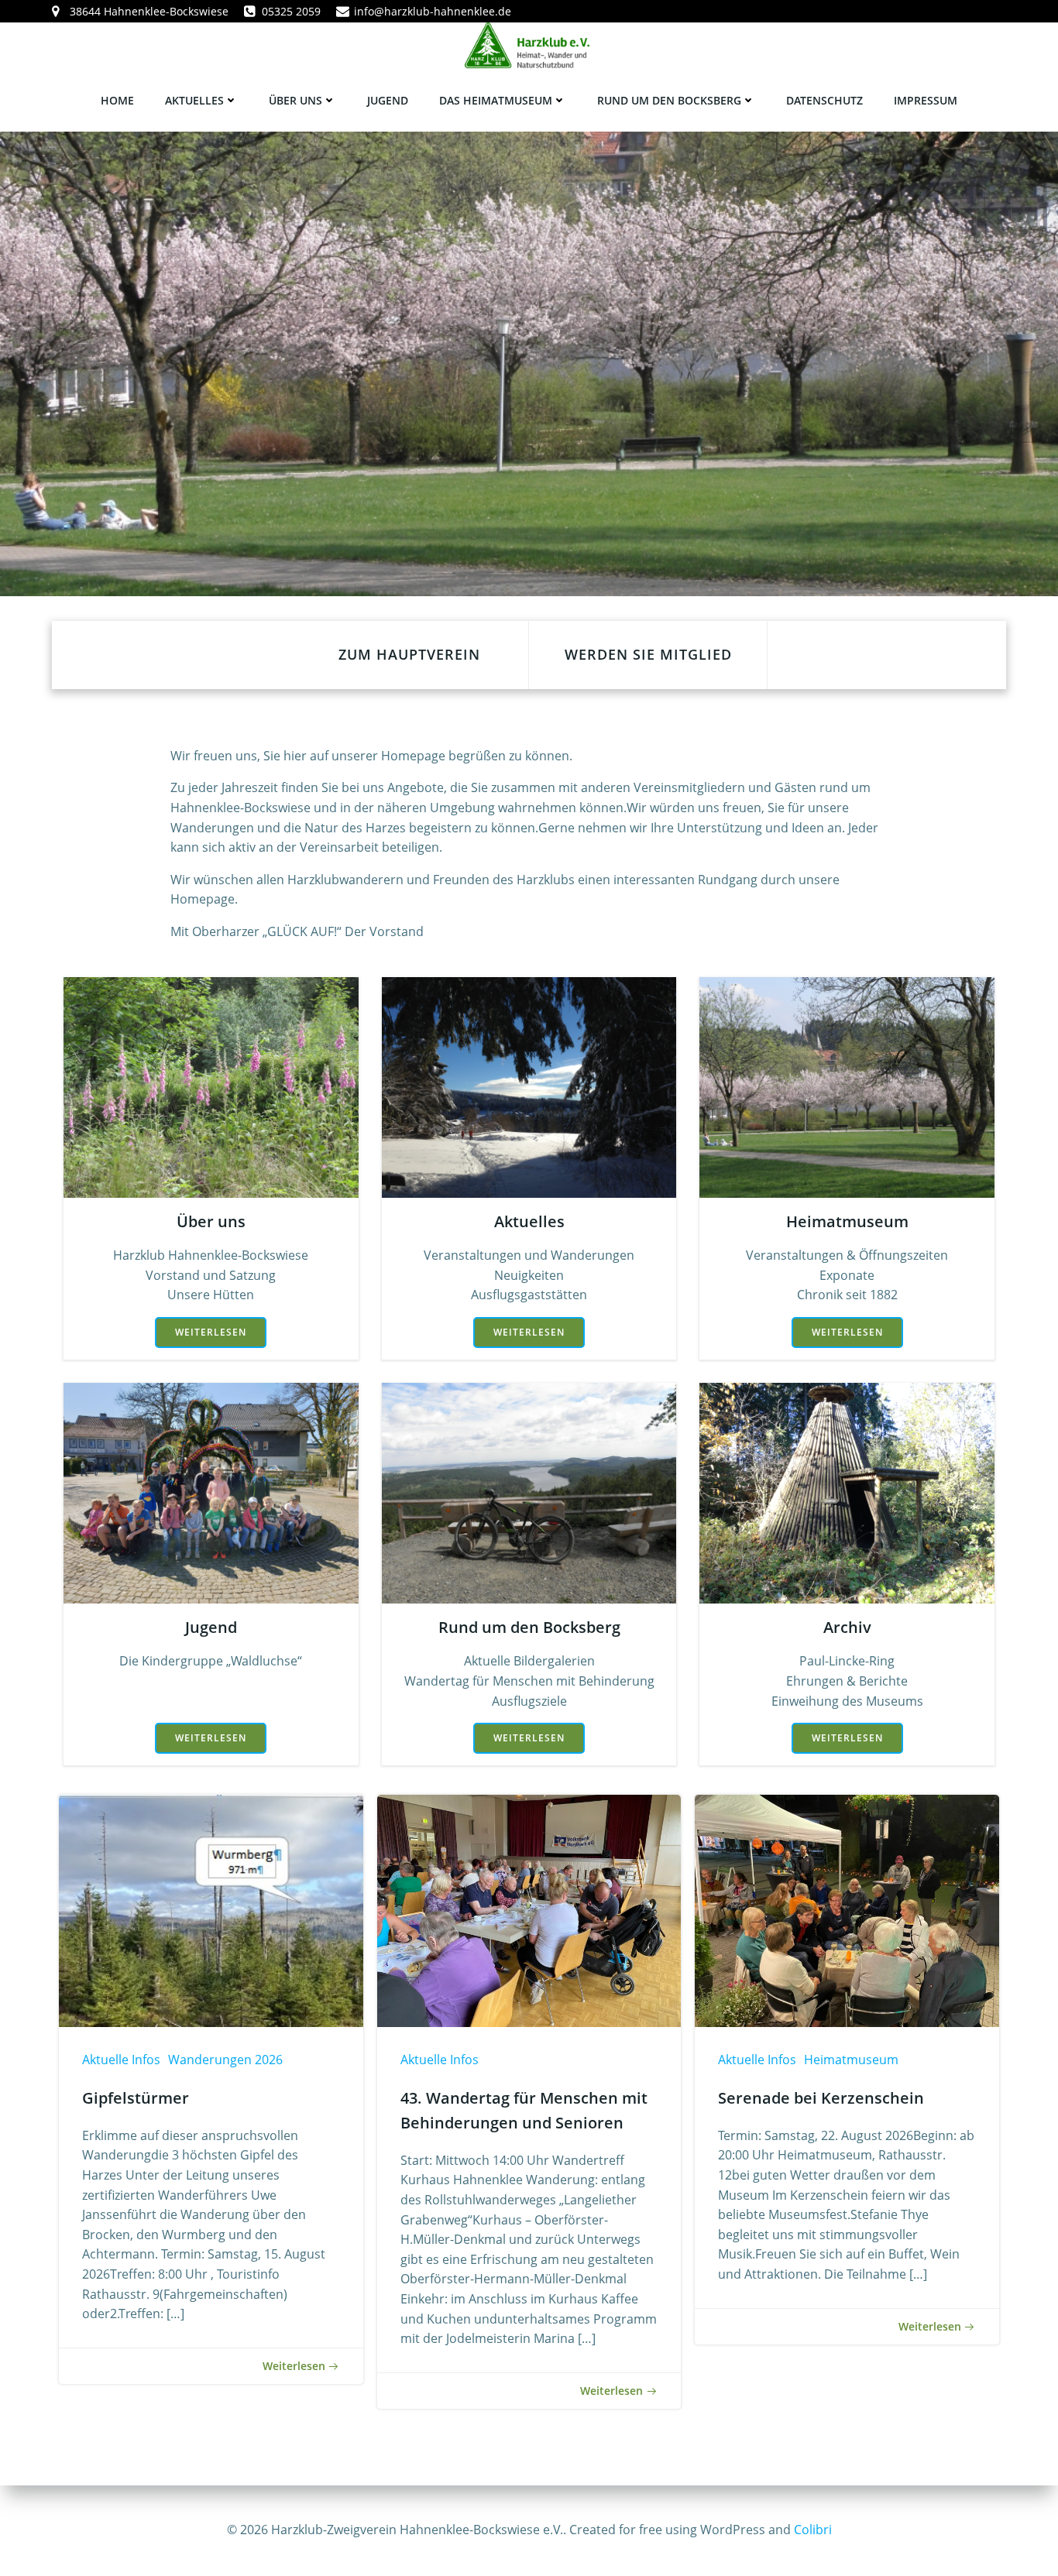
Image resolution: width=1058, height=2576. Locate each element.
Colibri (813, 2530)
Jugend (388, 100)
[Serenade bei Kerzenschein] (847, 1909)
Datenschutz (824, 100)
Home (117, 100)
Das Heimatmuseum (496, 100)
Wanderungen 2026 (225, 2060)
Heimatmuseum (851, 2060)
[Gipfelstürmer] (211, 1909)
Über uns (295, 100)
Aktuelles (194, 100)
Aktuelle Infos (121, 2060)
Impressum (926, 100)
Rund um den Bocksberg (669, 100)
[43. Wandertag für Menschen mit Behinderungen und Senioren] (529, 1909)
